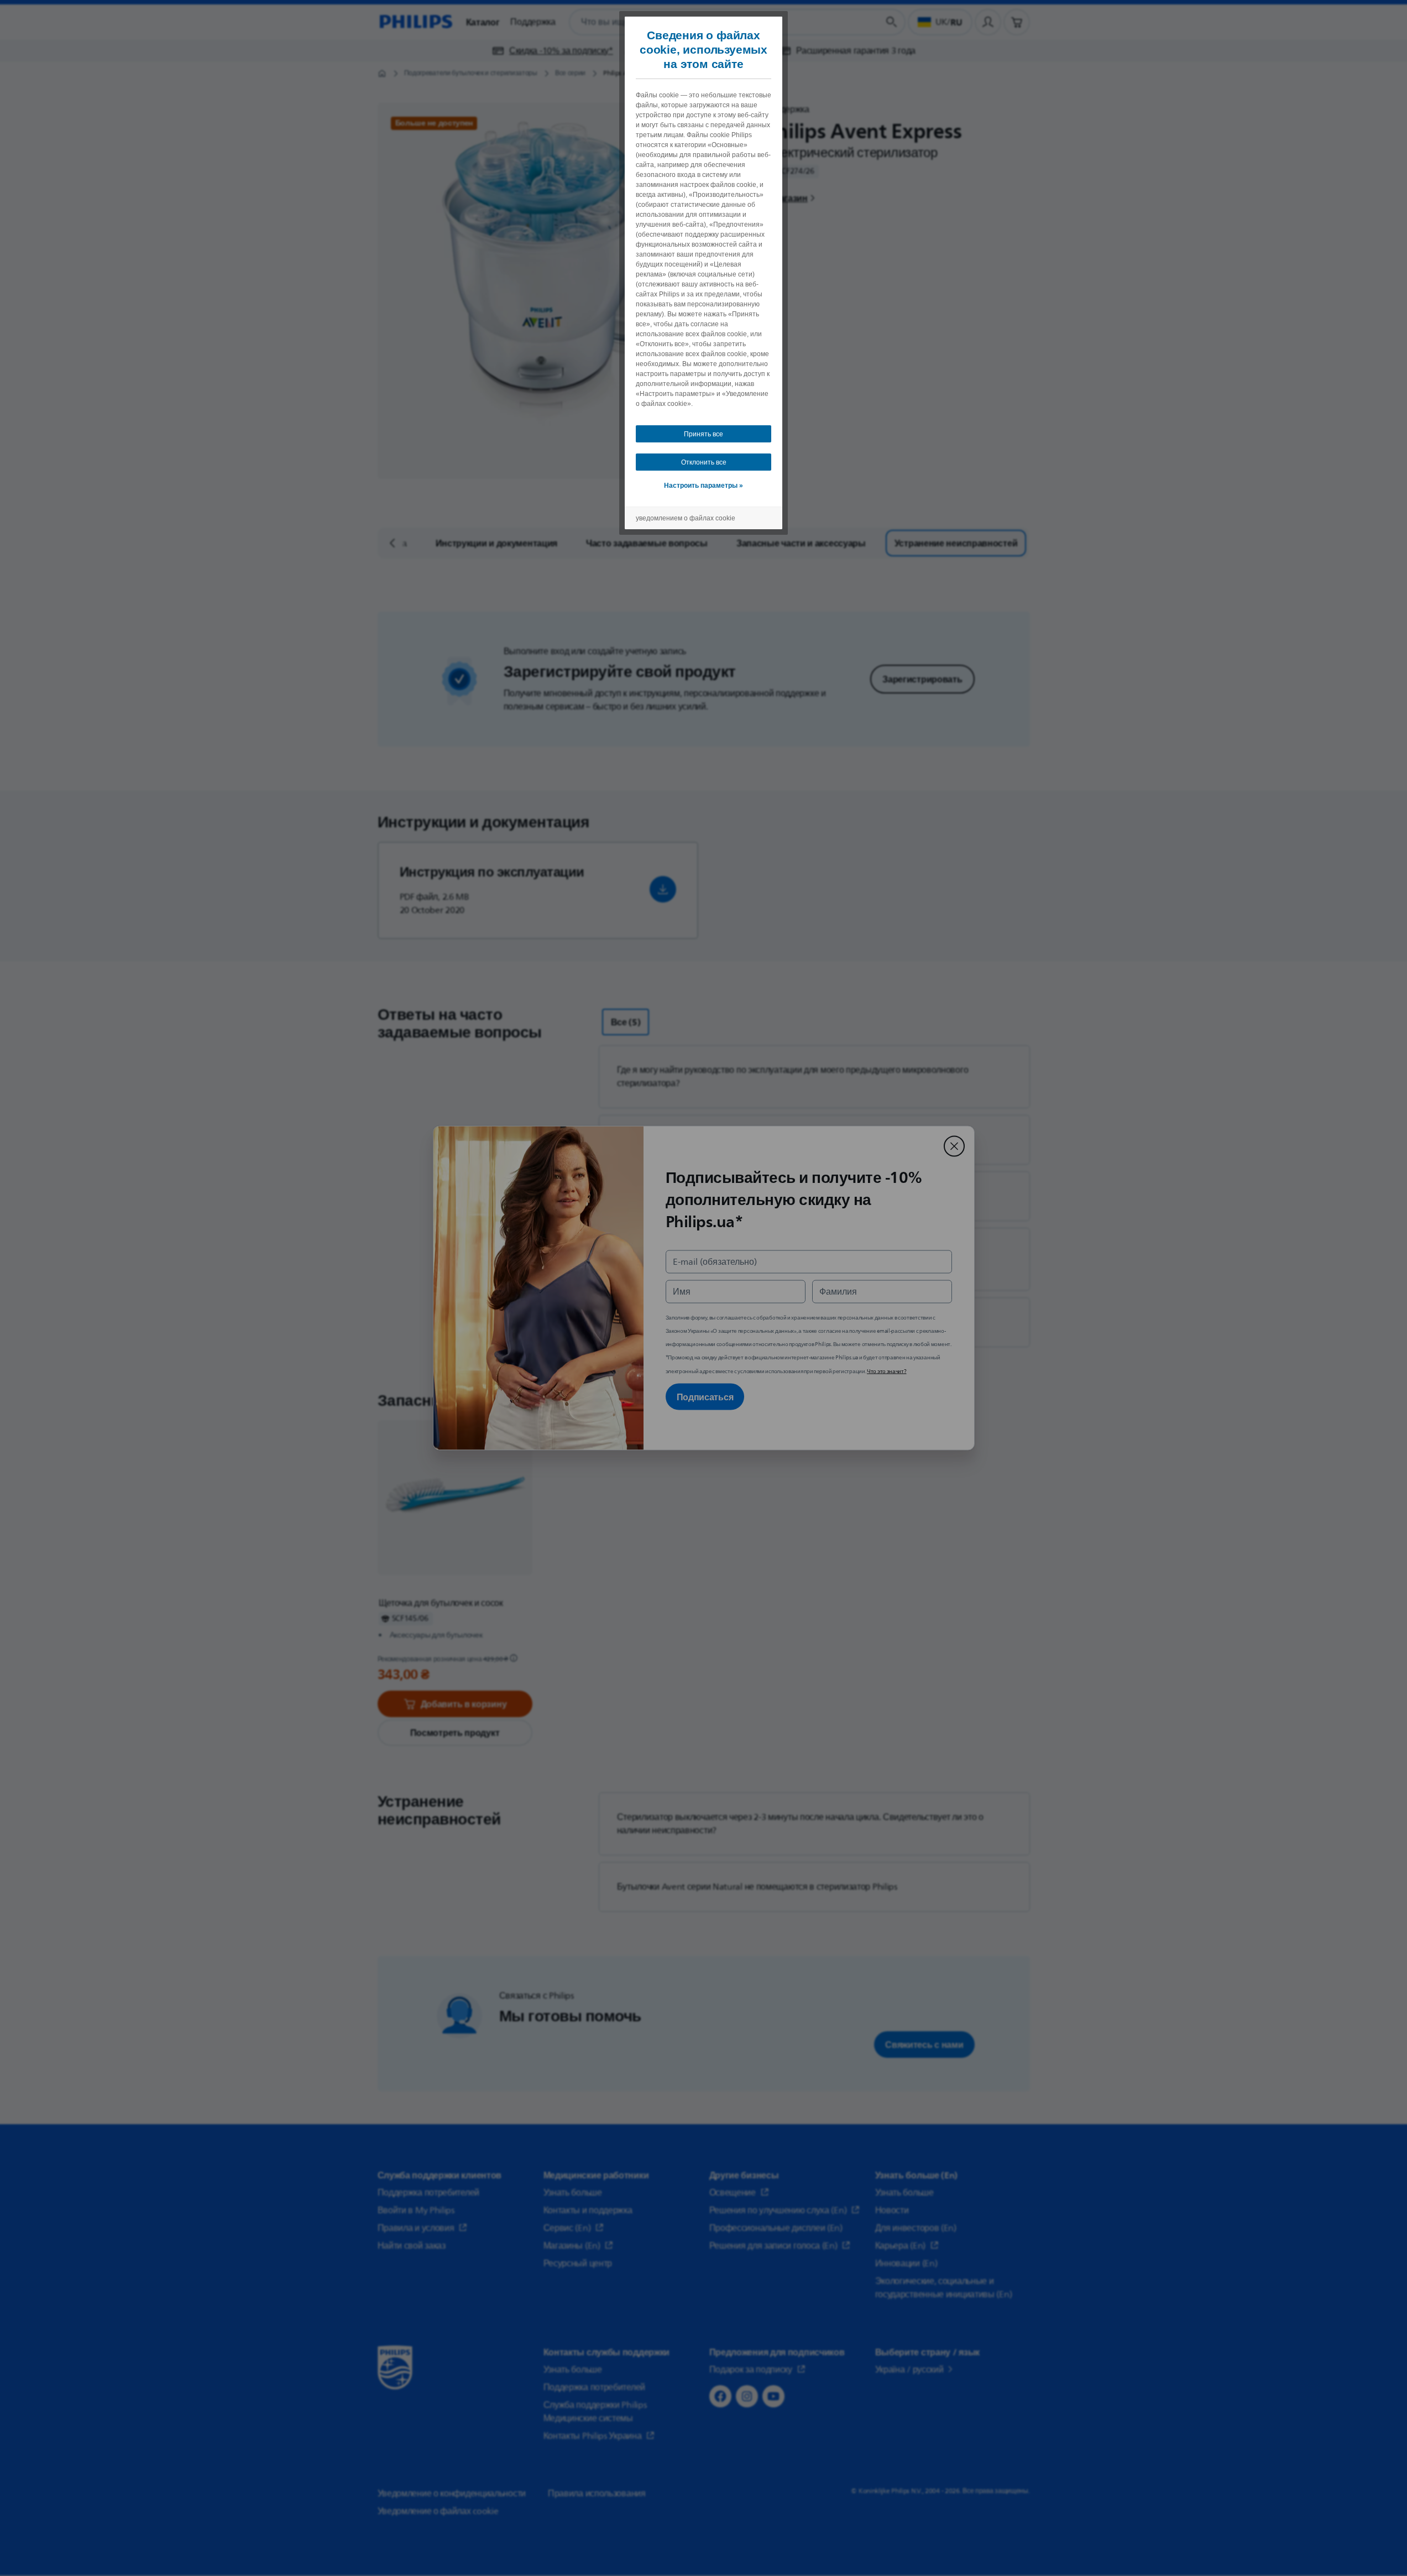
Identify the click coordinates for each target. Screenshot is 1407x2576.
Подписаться (705, 1397)
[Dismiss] (954, 1146)
